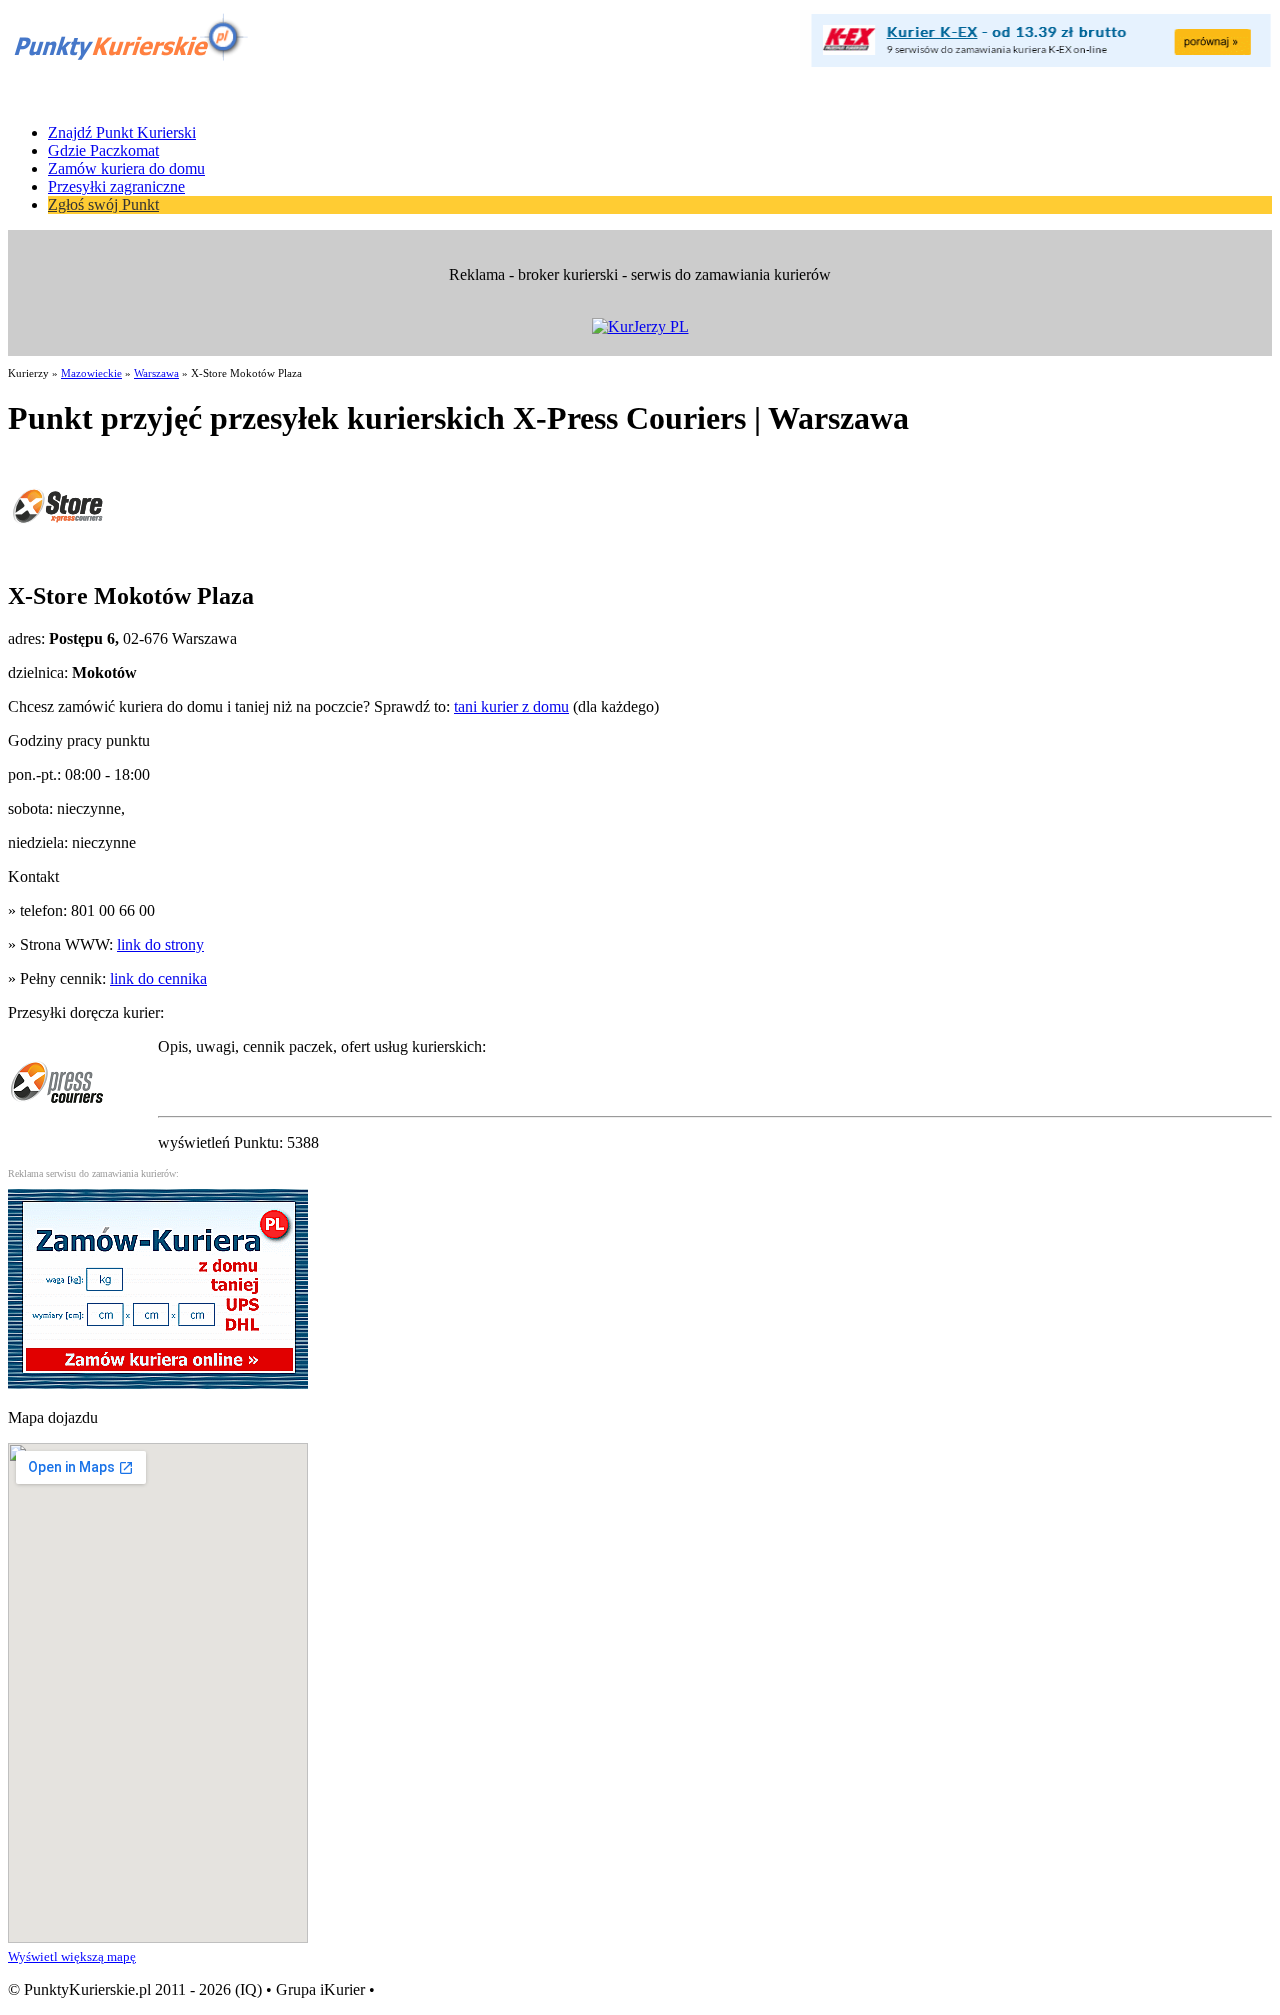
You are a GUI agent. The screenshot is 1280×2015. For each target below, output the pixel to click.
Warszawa (156, 373)
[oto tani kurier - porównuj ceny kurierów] (1040, 64)
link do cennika (158, 978)
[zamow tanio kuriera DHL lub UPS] (158, 1383)
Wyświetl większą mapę (72, 1956)
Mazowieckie (91, 373)
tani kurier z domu (511, 706)
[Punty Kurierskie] (128, 62)
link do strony (160, 944)
